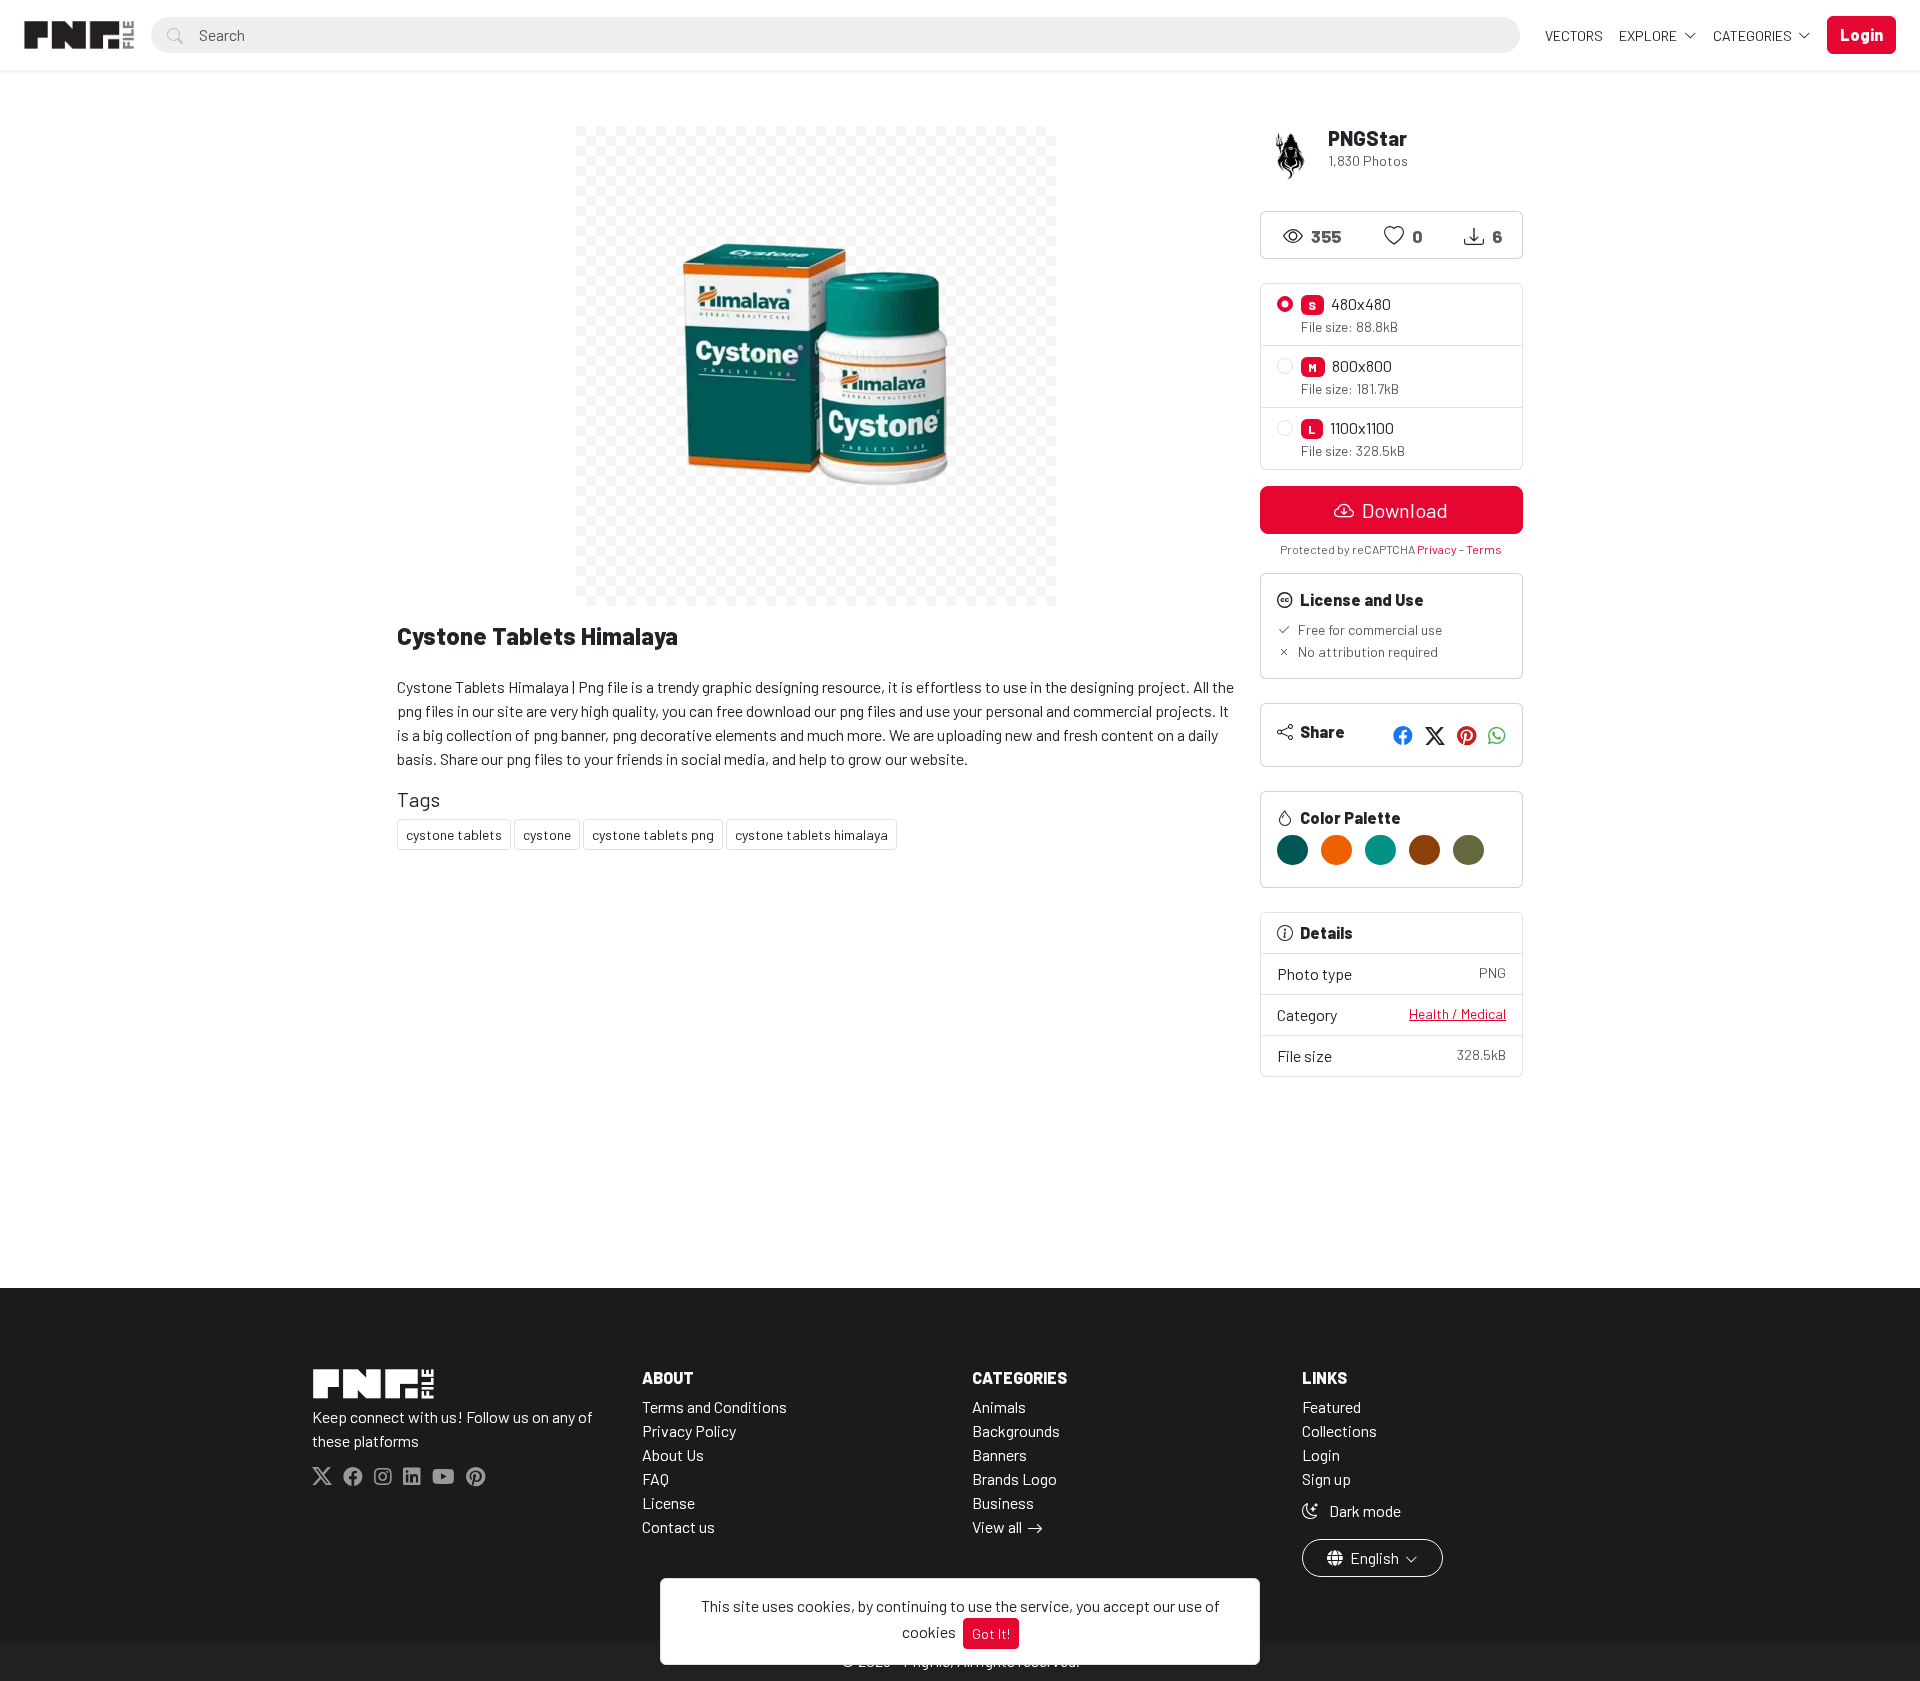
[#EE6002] (1336, 850)
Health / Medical (1457, 1013)
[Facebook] (1403, 735)
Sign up (1326, 1478)
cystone (547, 834)
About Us (673, 1454)
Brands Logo (1014, 1478)
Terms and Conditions (714, 1406)
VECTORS (1574, 35)
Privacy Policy (689, 1430)
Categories (1754, 35)
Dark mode (1363, 1510)
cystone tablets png (653, 834)
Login (1321, 1454)
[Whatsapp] (1497, 735)
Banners (999, 1454)
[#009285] (1380, 850)
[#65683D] (1468, 850)
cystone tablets (454, 834)
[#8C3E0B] (1424, 850)
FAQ (655, 1478)
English (1374, 1557)
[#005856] (1292, 850)
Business (1003, 1502)
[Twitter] (1435, 735)
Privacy (1437, 549)
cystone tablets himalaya (811, 834)
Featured (1331, 1406)
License (668, 1502)
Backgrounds (1016, 1430)
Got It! (991, 1633)
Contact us (678, 1526)
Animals (999, 1406)
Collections (1339, 1430)
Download (1403, 510)
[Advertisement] (816, 1022)
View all (997, 1526)
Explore (1649, 35)
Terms (1484, 549)
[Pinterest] (1466, 735)
